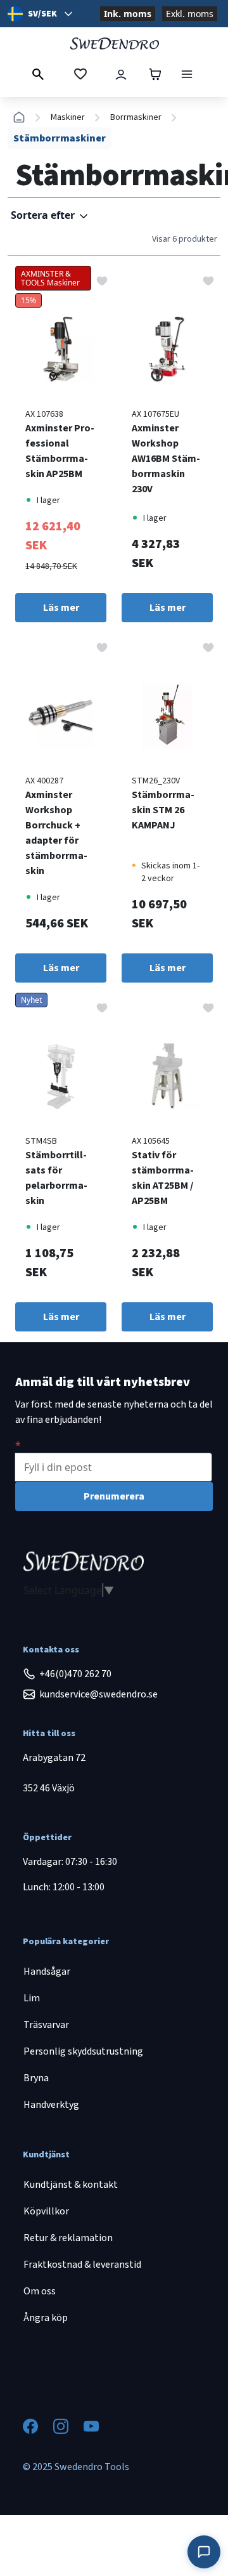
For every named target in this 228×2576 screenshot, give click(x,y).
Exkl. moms (190, 14)
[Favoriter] (80, 74)
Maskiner (68, 117)
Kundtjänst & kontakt (71, 2185)
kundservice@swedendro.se (98, 1694)
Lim (32, 1998)
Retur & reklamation (68, 2238)
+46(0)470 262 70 (75, 1674)
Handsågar (47, 1971)
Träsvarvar (46, 2025)
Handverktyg (51, 2105)
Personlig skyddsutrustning (83, 2051)
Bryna (36, 2078)
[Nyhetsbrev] (18, 1445)
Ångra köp (46, 2318)
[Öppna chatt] (204, 2552)
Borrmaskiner (136, 117)
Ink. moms (128, 14)
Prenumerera (114, 1496)
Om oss (40, 2291)
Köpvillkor (46, 2211)
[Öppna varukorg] (155, 74)
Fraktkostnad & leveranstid (82, 2265)
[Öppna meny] (187, 74)
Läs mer (61, 608)
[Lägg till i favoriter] (102, 280)
